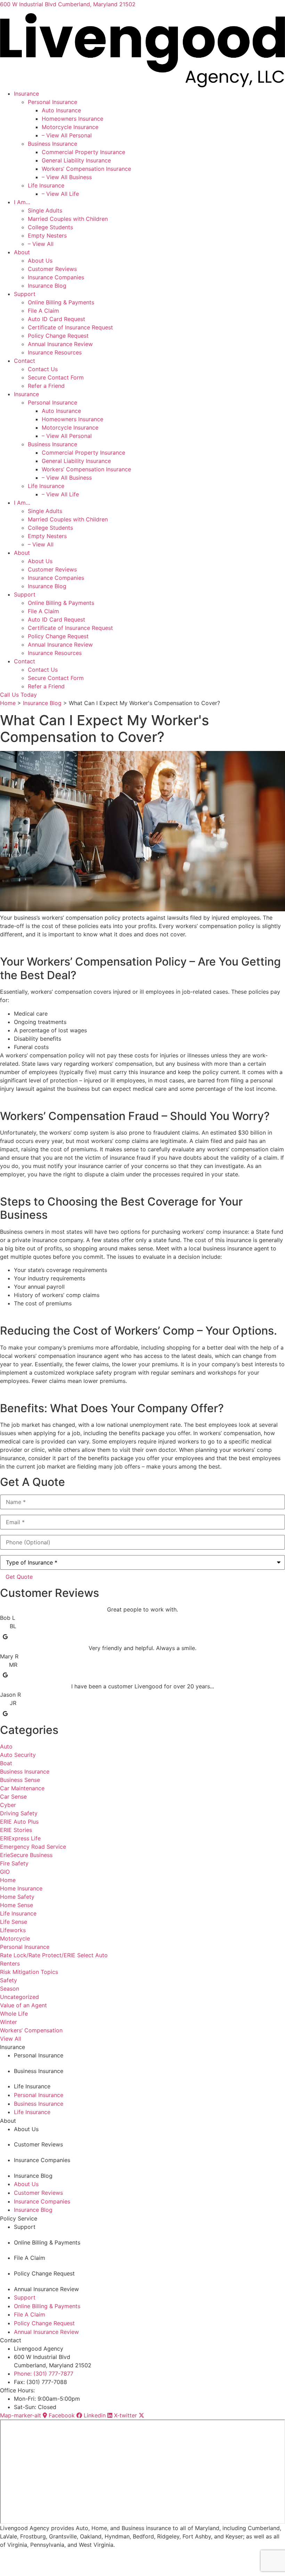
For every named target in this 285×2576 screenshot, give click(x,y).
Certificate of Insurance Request (70, 327)
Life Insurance (46, 185)
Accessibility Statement (141, 2554)
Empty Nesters (47, 235)
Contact (25, 361)
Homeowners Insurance (72, 119)
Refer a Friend (46, 386)
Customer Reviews (52, 269)
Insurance (26, 94)
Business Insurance (52, 144)
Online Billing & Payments (61, 302)
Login (172, 2554)
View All (11, 2039)
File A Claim (43, 311)
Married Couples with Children (68, 219)
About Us (40, 261)
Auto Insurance (61, 110)
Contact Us (43, 369)
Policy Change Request (58, 336)
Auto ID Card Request (56, 319)
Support (25, 294)
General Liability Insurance (76, 160)
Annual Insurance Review (60, 344)
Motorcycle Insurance (70, 127)
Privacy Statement (100, 2554)
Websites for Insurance (22, 2572)
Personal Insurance (52, 102)
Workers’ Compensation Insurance (86, 169)
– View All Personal (67, 135)
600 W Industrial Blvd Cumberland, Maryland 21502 (68, 4)
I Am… (22, 202)
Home (8, 703)
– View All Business (67, 177)
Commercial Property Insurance (83, 152)
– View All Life (60, 194)
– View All (41, 244)
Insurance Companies (56, 277)
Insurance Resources (55, 352)
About (22, 252)
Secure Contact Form (56, 377)
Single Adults (45, 210)
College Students (50, 227)
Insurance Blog (47, 286)
